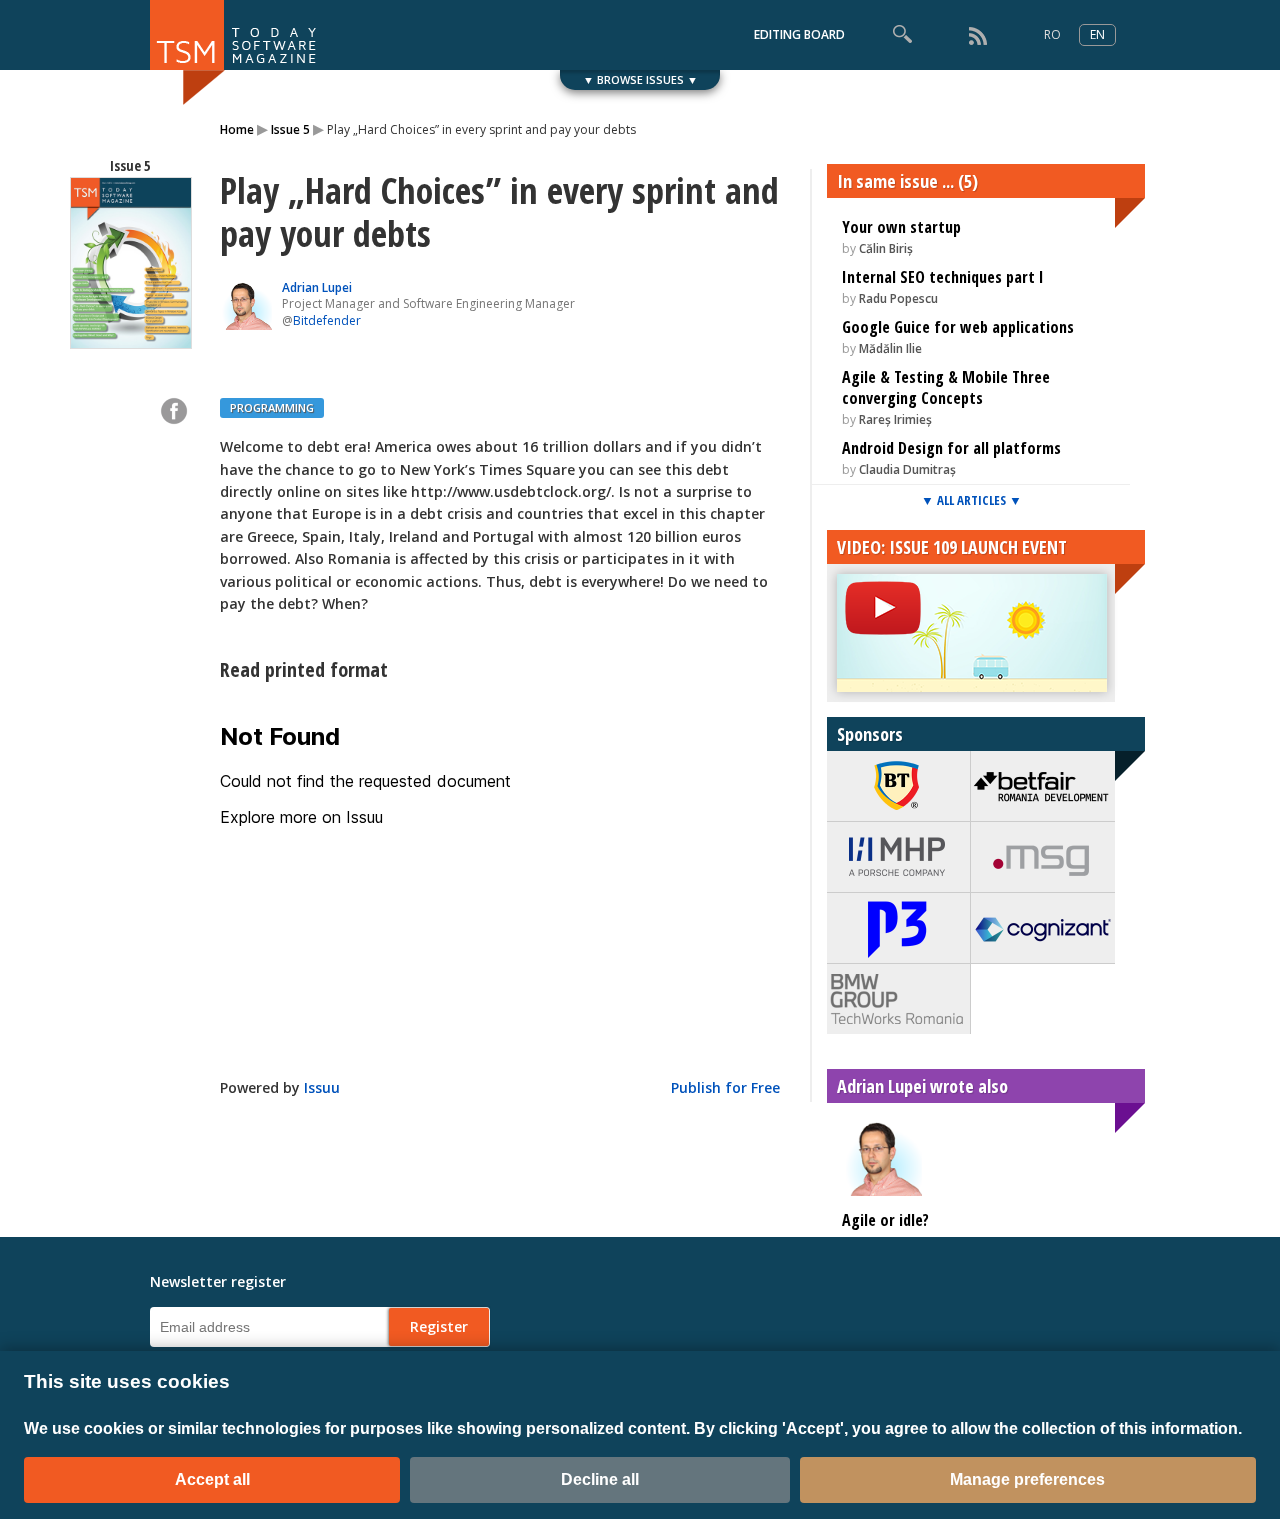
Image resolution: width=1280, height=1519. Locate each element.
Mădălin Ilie (890, 348)
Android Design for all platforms (951, 448)
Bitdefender (327, 320)
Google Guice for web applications (958, 327)
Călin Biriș (886, 248)
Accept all (212, 1479)
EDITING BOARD (799, 34)
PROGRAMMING (272, 407)
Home (237, 129)
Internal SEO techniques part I (943, 277)
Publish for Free (725, 1087)
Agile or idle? (885, 1220)
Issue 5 (290, 129)
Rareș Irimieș (895, 419)
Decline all (600, 1479)
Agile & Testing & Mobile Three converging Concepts (946, 387)
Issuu (322, 1087)
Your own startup (901, 227)
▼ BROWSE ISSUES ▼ (640, 79)
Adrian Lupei (317, 287)
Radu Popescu (898, 298)
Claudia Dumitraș (907, 469)
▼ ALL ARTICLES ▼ (971, 500)
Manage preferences (1027, 1479)
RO (1052, 34)
